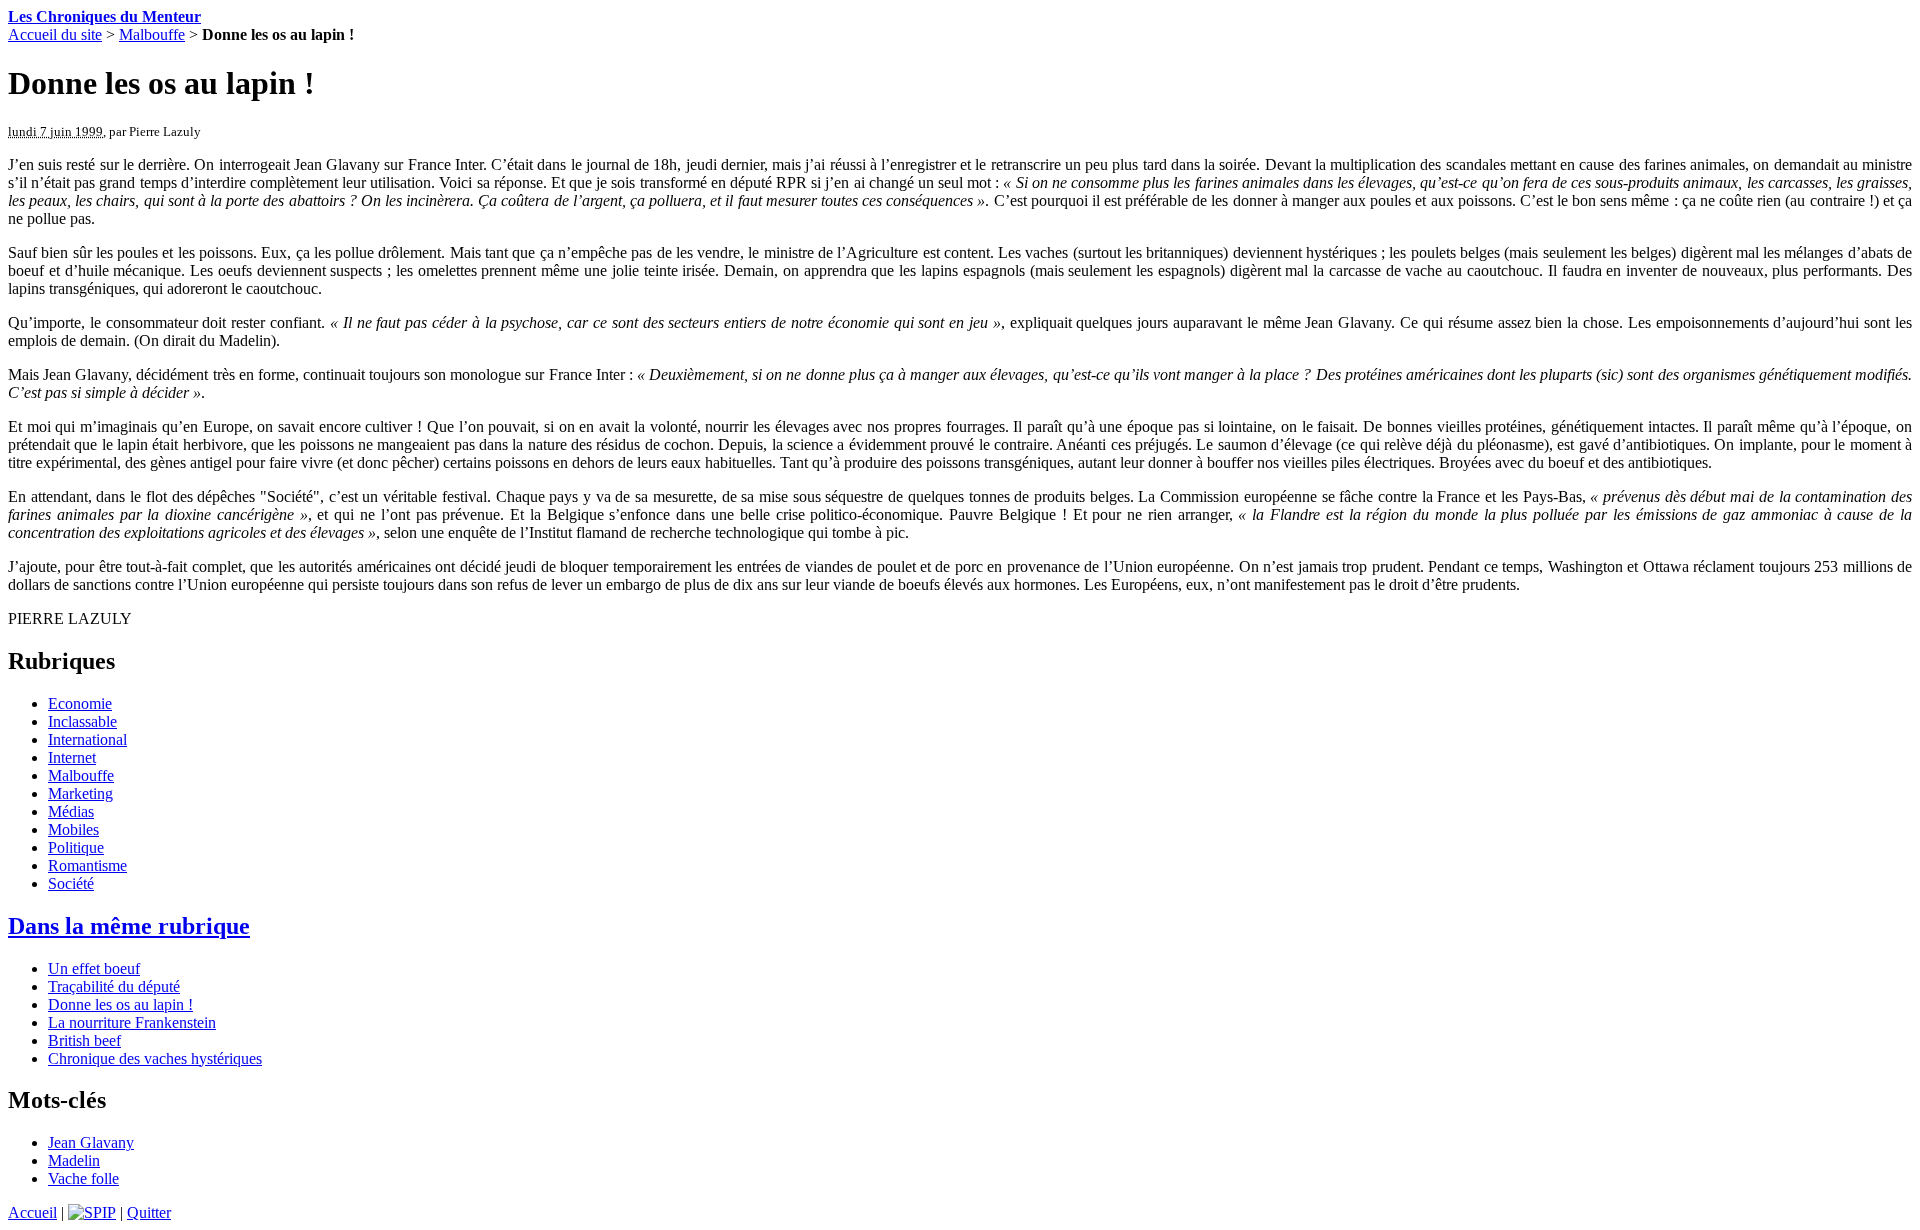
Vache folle (83, 1178)
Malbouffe (152, 34)
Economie (80, 703)
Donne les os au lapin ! (120, 1004)
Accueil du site (55, 34)
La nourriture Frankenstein (132, 1022)
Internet (72, 757)
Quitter (149, 1212)
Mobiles (73, 829)
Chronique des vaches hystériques (155, 1058)
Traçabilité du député (114, 986)
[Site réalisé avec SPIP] (92, 1212)
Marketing (80, 793)
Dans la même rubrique (129, 926)
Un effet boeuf (94, 968)
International (87, 739)
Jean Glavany (91, 1142)
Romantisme (87, 865)
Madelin (74, 1160)
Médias (71, 811)
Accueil (32, 1212)
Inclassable (82, 721)
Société (71, 883)
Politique (76, 847)
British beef (84, 1040)
